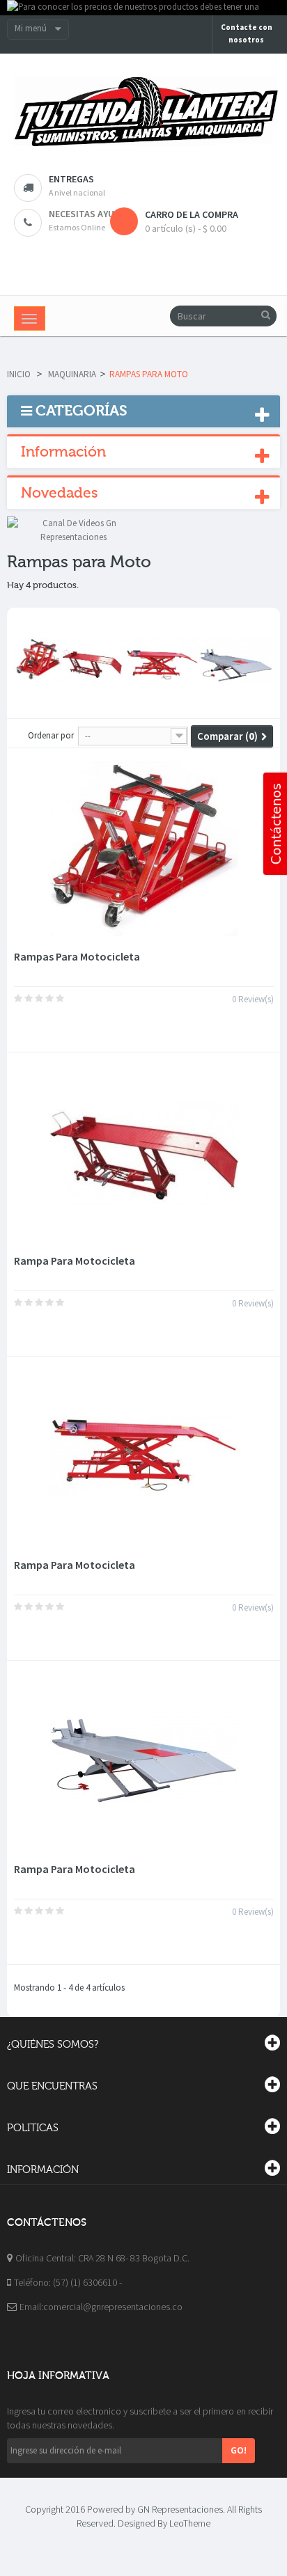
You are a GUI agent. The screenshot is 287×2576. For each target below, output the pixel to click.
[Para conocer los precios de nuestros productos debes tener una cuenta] (143, 8)
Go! (239, 2450)
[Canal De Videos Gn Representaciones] (73, 529)
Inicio (19, 374)
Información (63, 452)
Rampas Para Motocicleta (77, 956)
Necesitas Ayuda (87, 214)
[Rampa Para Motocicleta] (144, 1153)
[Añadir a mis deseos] (28, 1027)
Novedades (60, 493)
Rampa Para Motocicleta (75, 1261)
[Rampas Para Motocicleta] (144, 848)
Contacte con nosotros (247, 33)
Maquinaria (72, 374)
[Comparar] (52, 1027)
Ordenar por (51, 735)
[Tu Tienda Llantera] (143, 112)
